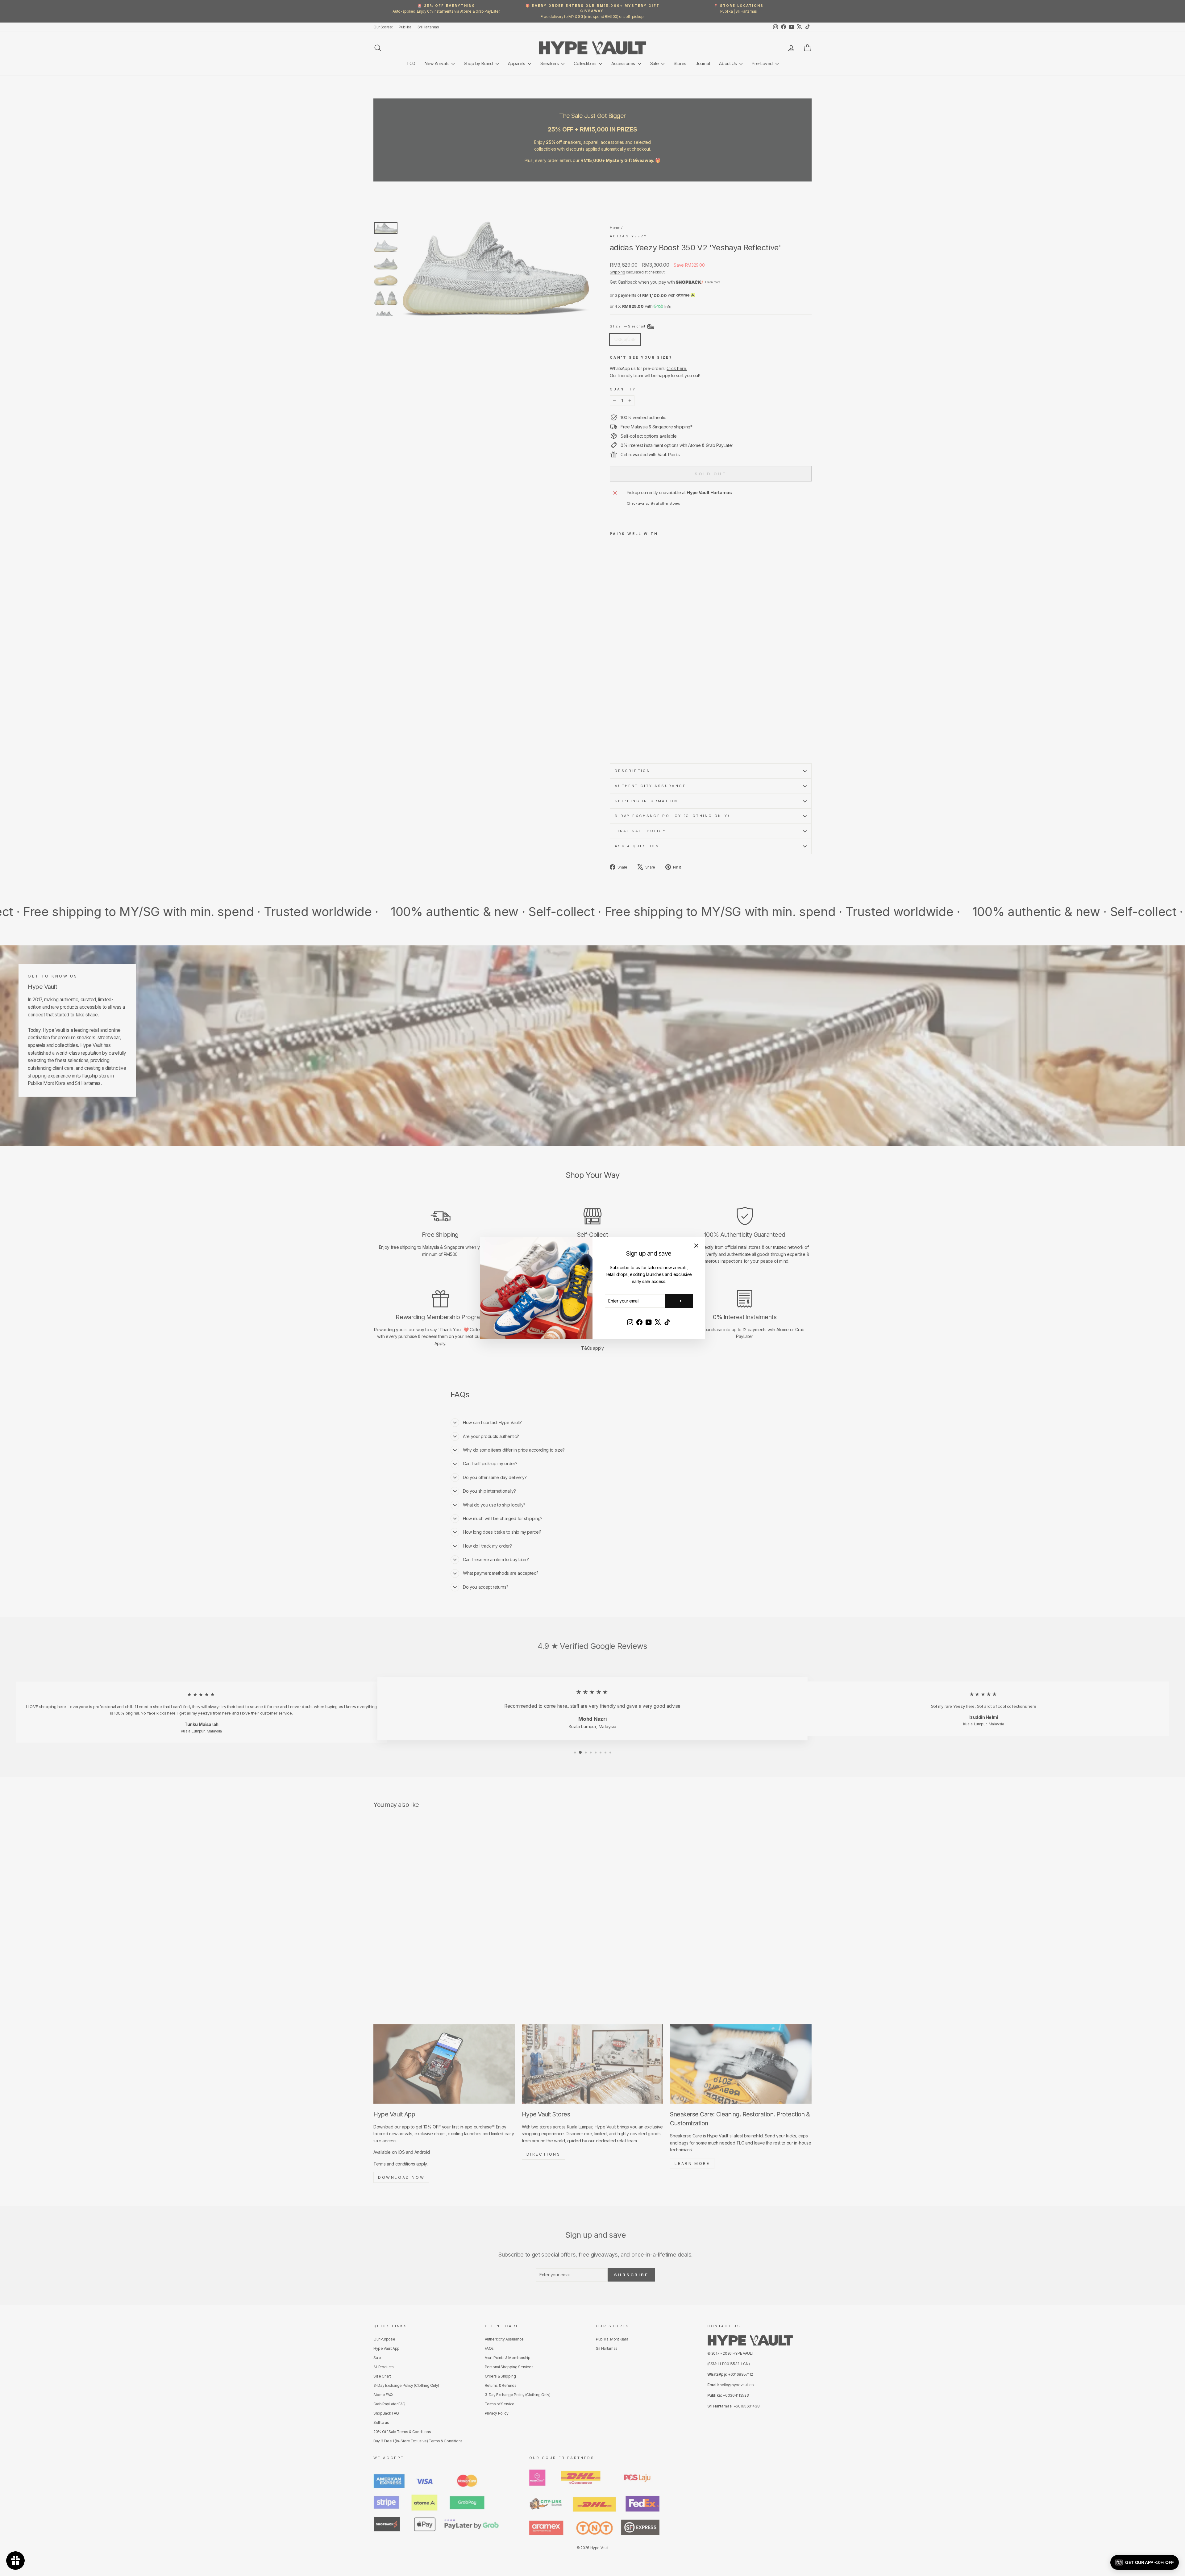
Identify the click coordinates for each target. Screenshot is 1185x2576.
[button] (1145, 2562)
